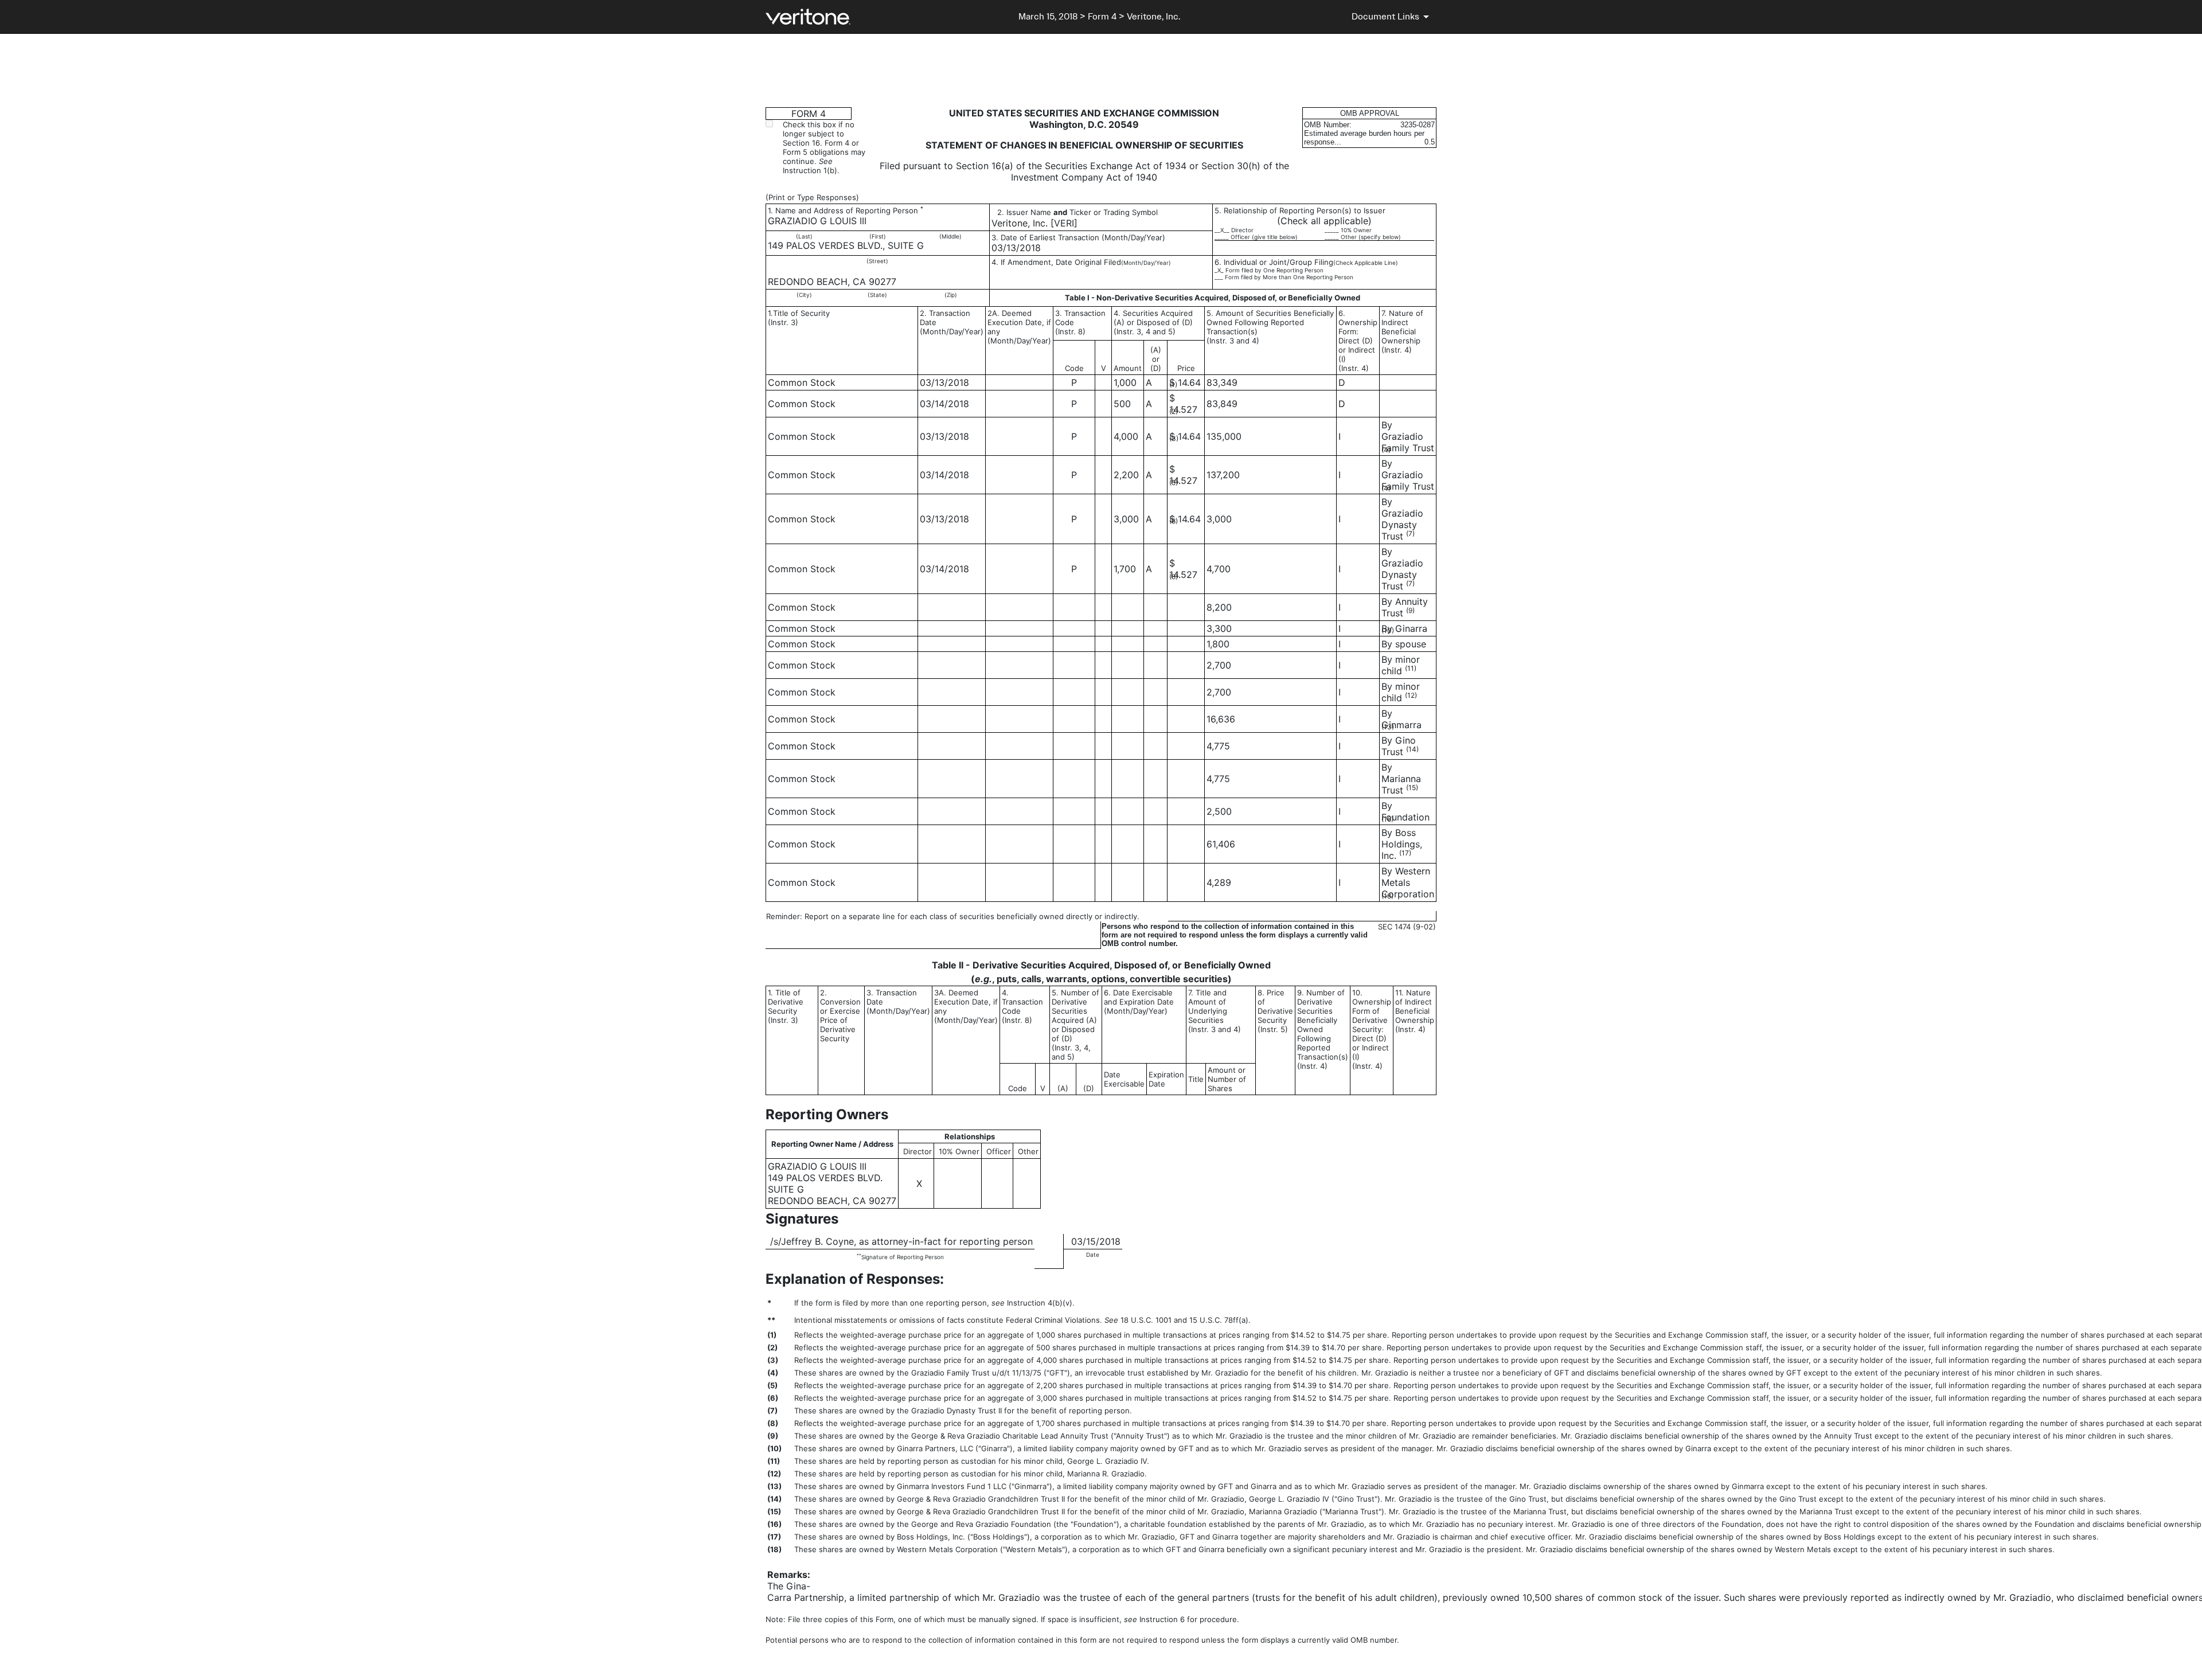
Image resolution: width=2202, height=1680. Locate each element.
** (859, 1255)
